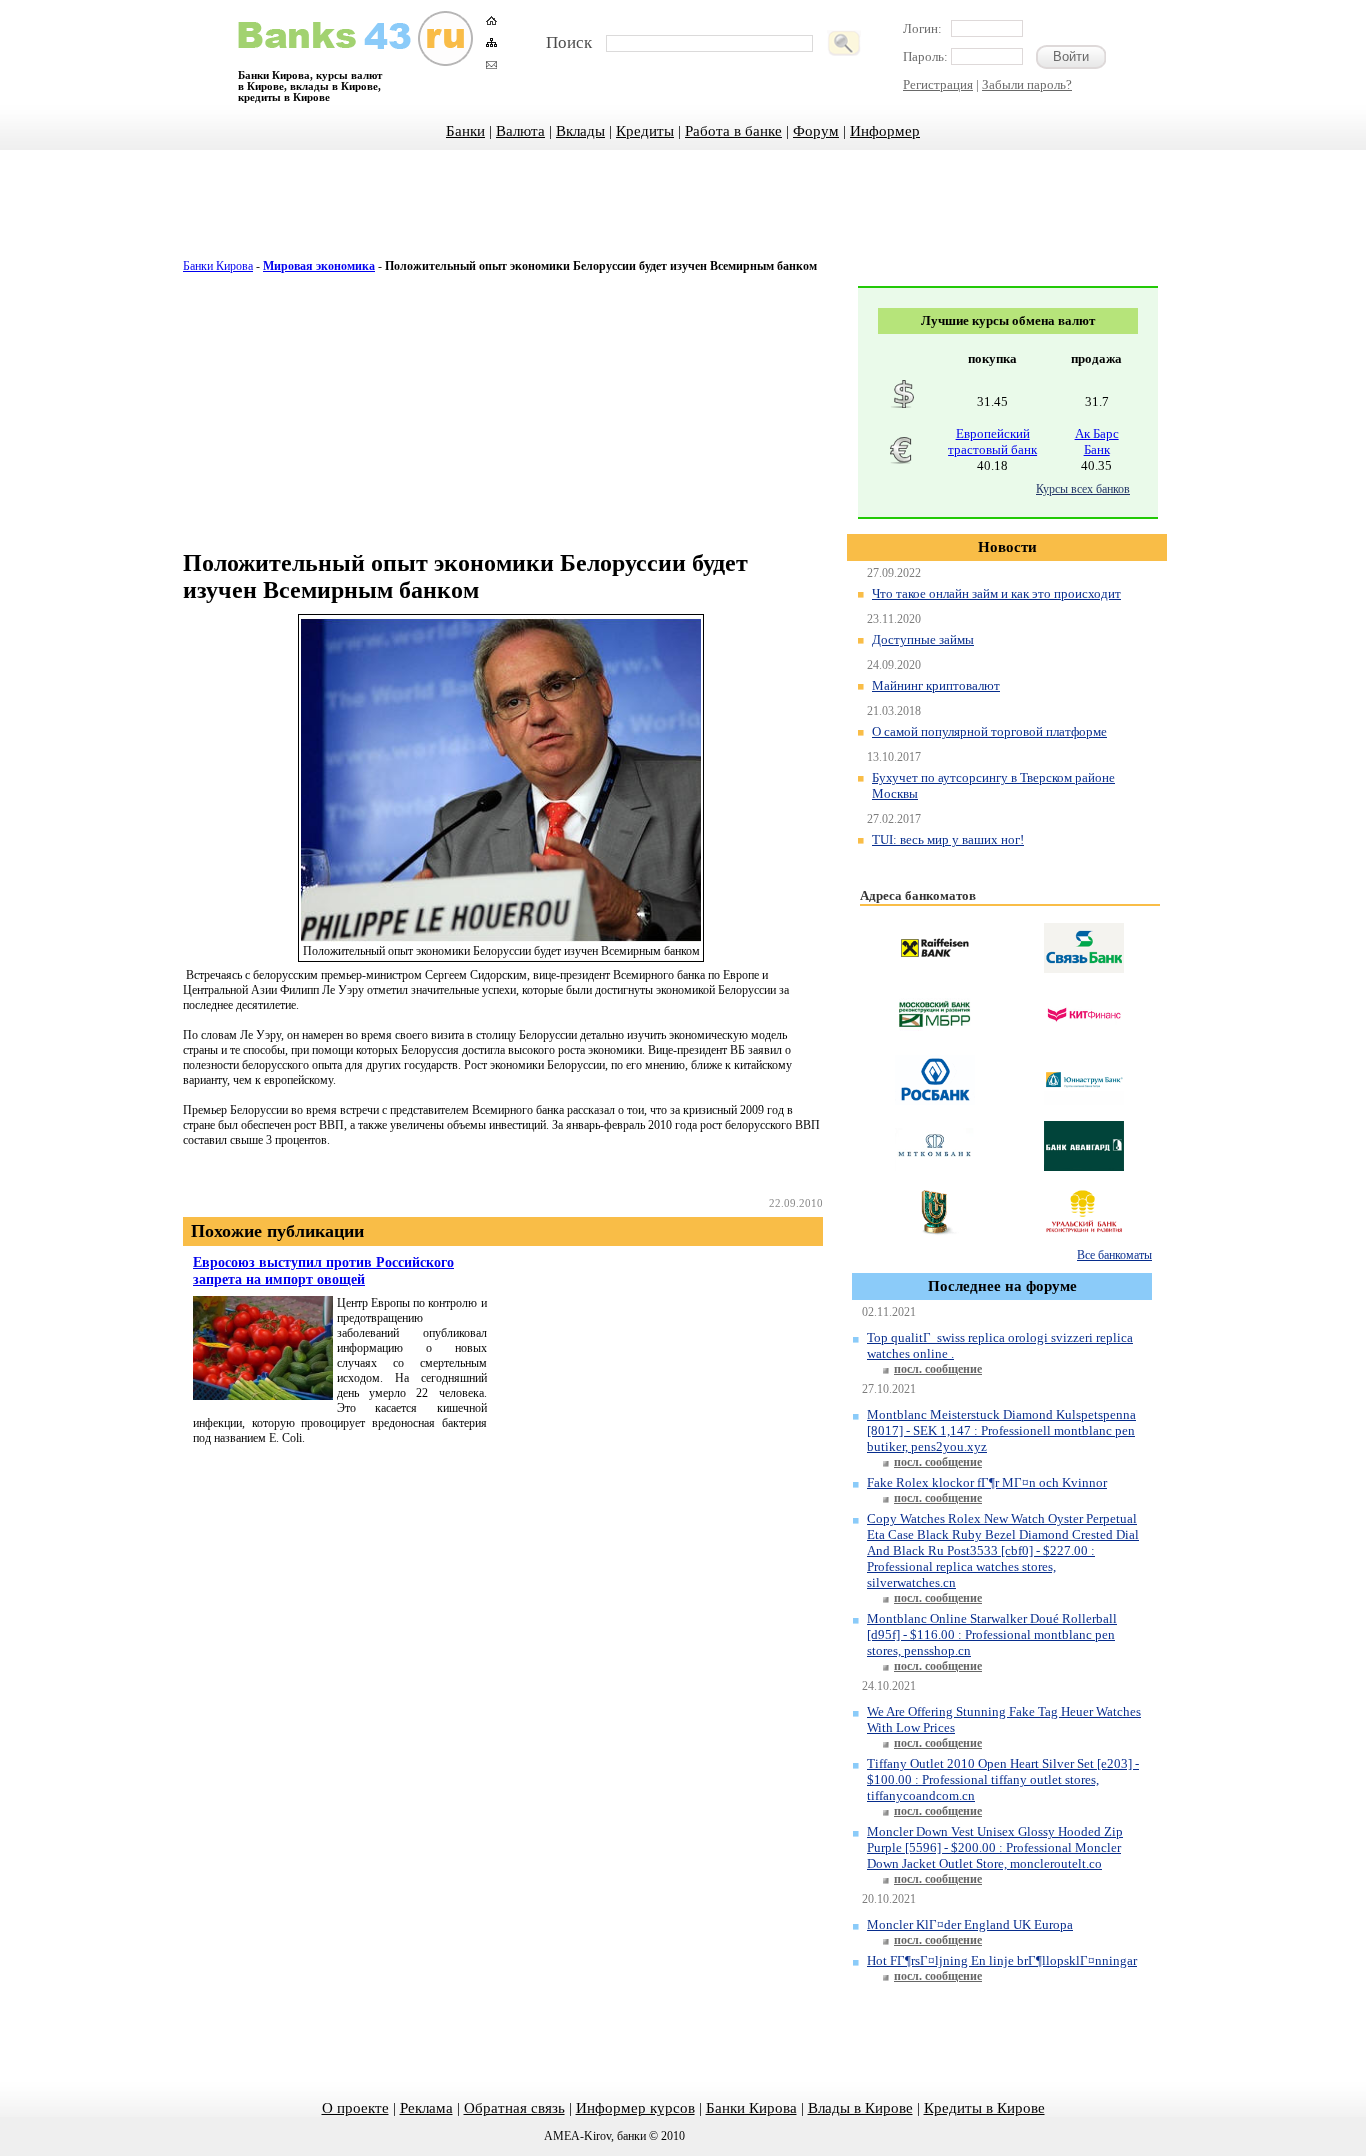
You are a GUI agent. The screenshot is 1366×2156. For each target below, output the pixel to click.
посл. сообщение (938, 1369)
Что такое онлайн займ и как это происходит (996, 593)
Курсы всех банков (1083, 489)
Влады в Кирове (860, 2108)
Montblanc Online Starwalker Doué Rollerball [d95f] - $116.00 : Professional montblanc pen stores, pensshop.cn (992, 1634)
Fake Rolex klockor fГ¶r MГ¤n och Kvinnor (987, 1482)
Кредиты (645, 131)
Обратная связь (514, 2108)
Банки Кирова (218, 266)
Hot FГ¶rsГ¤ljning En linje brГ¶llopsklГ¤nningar (1002, 1960)
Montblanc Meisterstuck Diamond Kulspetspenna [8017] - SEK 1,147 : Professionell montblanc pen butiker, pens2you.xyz (1001, 1430)
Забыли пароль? (1027, 84)
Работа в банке (733, 131)
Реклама (426, 2108)
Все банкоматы (1114, 1255)
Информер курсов (635, 2108)
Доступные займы (923, 639)
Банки (465, 131)
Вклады (580, 131)
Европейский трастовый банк (992, 441)
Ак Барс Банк (1097, 441)
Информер (885, 131)
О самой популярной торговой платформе (989, 731)
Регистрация (938, 84)
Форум (816, 131)
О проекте (355, 2108)
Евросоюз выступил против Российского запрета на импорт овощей (323, 1270)
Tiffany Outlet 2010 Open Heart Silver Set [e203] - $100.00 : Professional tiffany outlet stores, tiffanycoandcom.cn (1003, 1779)
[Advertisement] (683, 215)
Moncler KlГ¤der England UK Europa (970, 1924)
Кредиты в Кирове (984, 2108)
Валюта (520, 131)
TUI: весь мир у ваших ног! (948, 839)
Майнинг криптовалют (936, 685)
